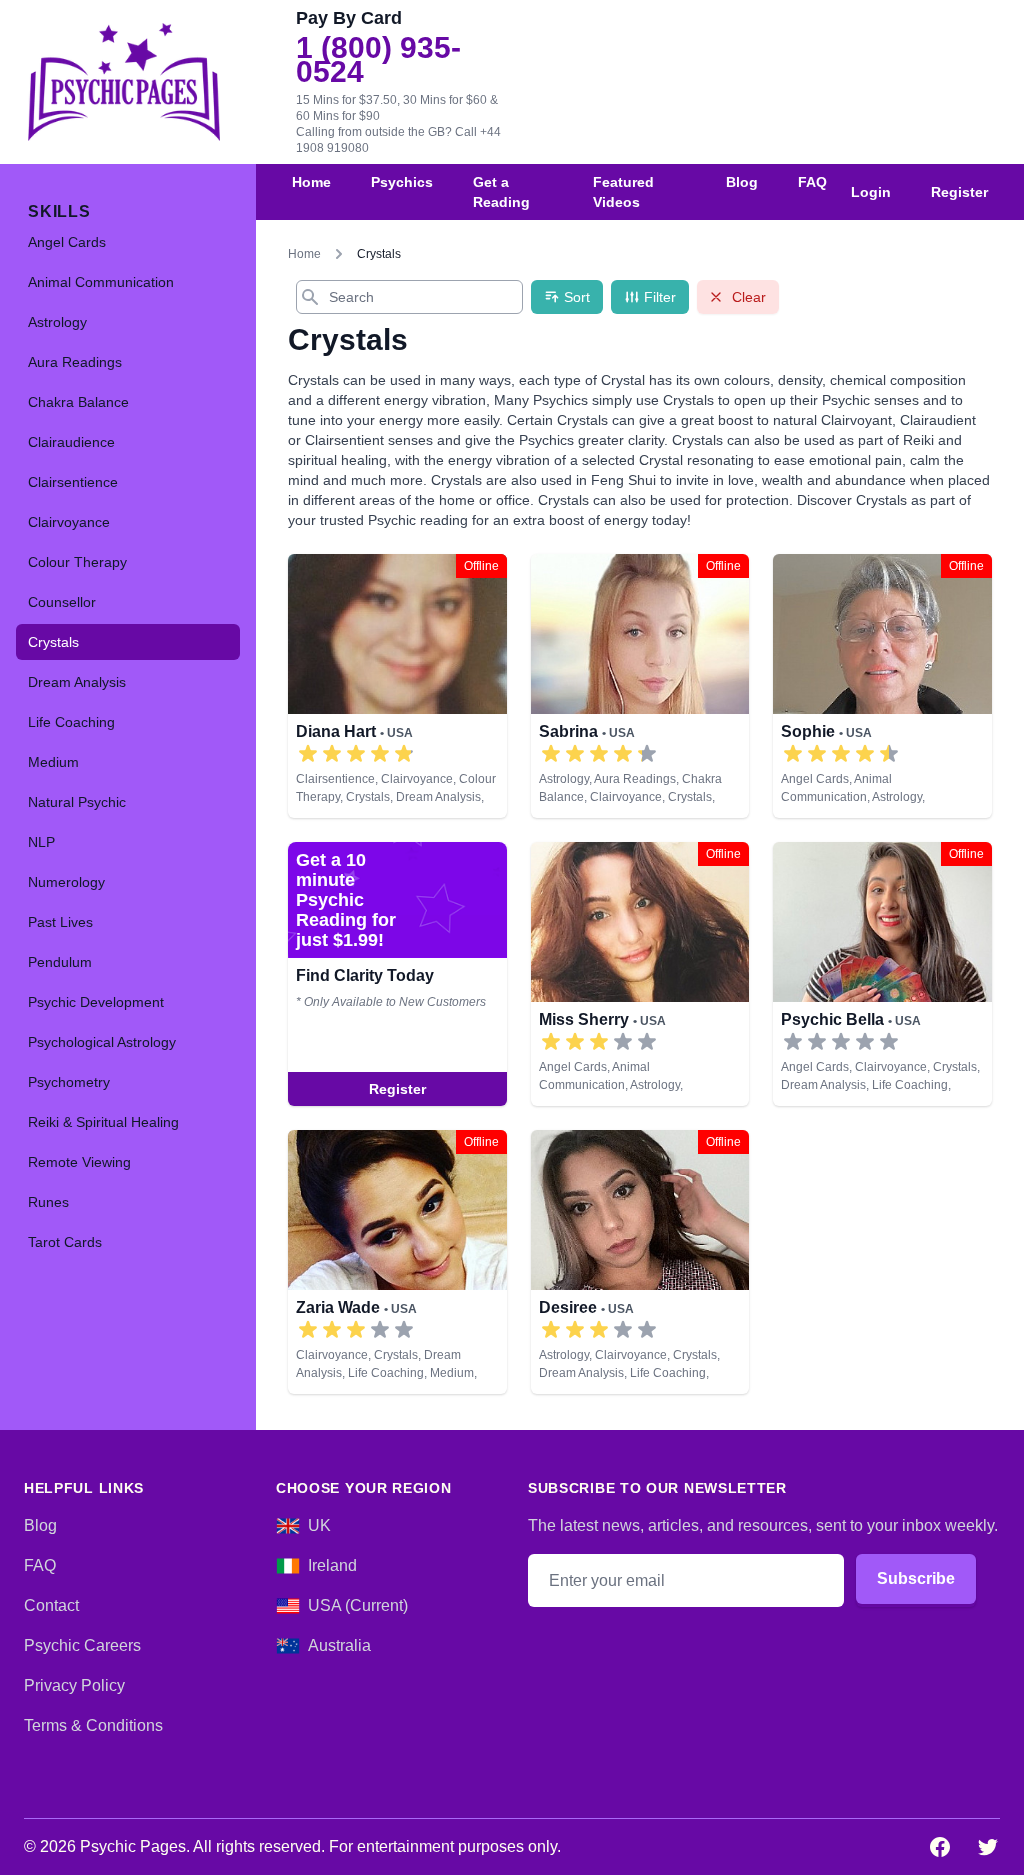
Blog (742, 182)
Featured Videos (623, 192)
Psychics (402, 182)
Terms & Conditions (93, 1725)
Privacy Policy (74, 1685)
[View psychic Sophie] (882, 686)
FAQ (812, 182)
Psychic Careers (82, 1645)
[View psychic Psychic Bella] (882, 974)
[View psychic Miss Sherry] (397, 974)
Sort (577, 297)
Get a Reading (501, 192)
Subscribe (916, 1578)
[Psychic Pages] (124, 82)
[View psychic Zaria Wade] (397, 1262)
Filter (660, 297)
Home (311, 182)
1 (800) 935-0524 (378, 60)
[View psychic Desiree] (640, 1262)
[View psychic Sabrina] (640, 686)
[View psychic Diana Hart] (397, 686)
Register (959, 192)
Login (871, 192)
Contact (51, 1605)
